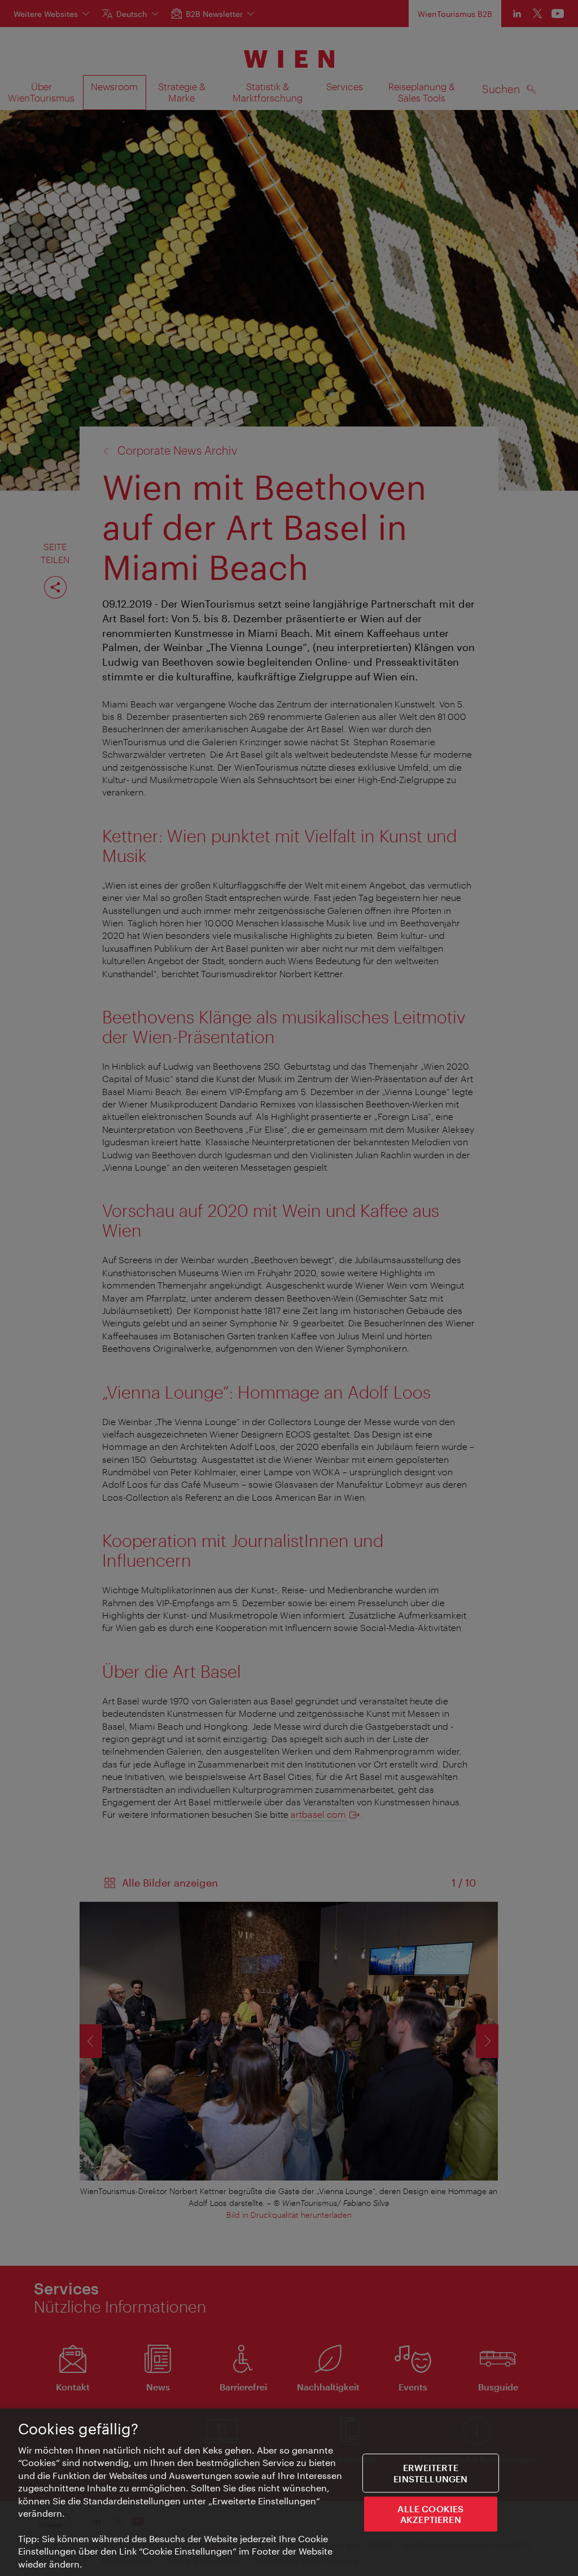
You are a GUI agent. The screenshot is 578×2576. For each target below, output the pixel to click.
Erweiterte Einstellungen (430, 2473)
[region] (289, 2492)
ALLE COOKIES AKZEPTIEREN (430, 2514)
